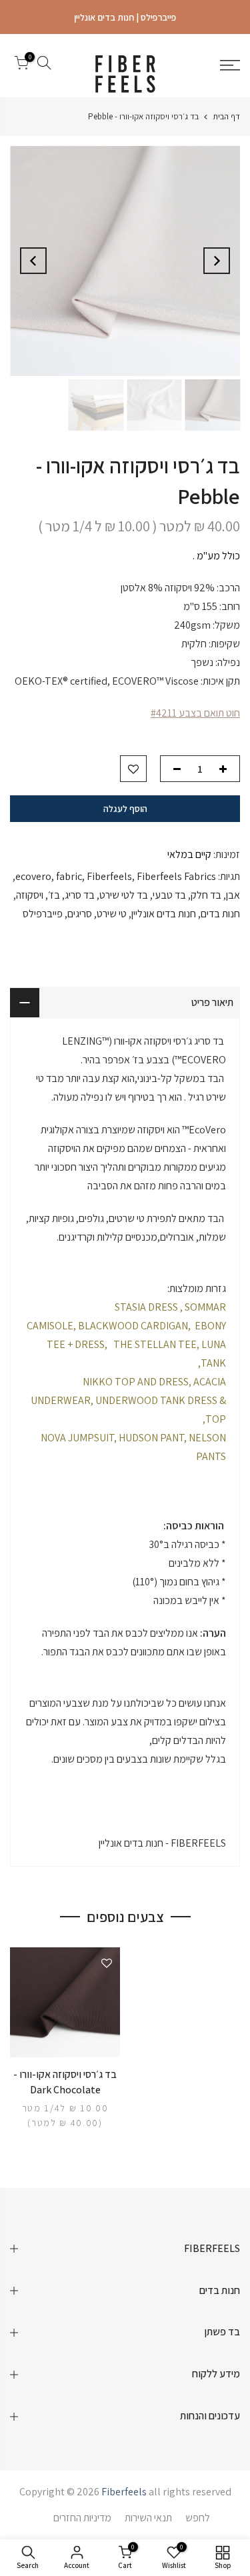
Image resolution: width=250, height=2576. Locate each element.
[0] (21, 65)
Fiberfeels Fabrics (176, 876)
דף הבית (226, 116)
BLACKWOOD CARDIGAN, (134, 1326)
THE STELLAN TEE (155, 1344)
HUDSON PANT (151, 1438)
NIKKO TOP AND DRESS (136, 1382)
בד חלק (206, 895)
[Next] (33, 261)
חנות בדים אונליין (164, 914)
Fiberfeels (109, 876)
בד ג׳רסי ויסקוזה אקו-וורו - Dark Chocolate (65, 2082)
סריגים (80, 914)
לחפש (198, 2518)
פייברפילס (43, 914)
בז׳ (54, 895)
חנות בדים (220, 914)
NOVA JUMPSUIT (77, 1438)
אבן (233, 895)
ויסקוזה (30, 895)
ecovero (33, 876)
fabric (69, 876)
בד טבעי (169, 895)
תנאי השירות (148, 2518)
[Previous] (217, 261)
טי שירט (112, 914)
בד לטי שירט (124, 895)
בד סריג (80, 895)
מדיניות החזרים (82, 2518)
